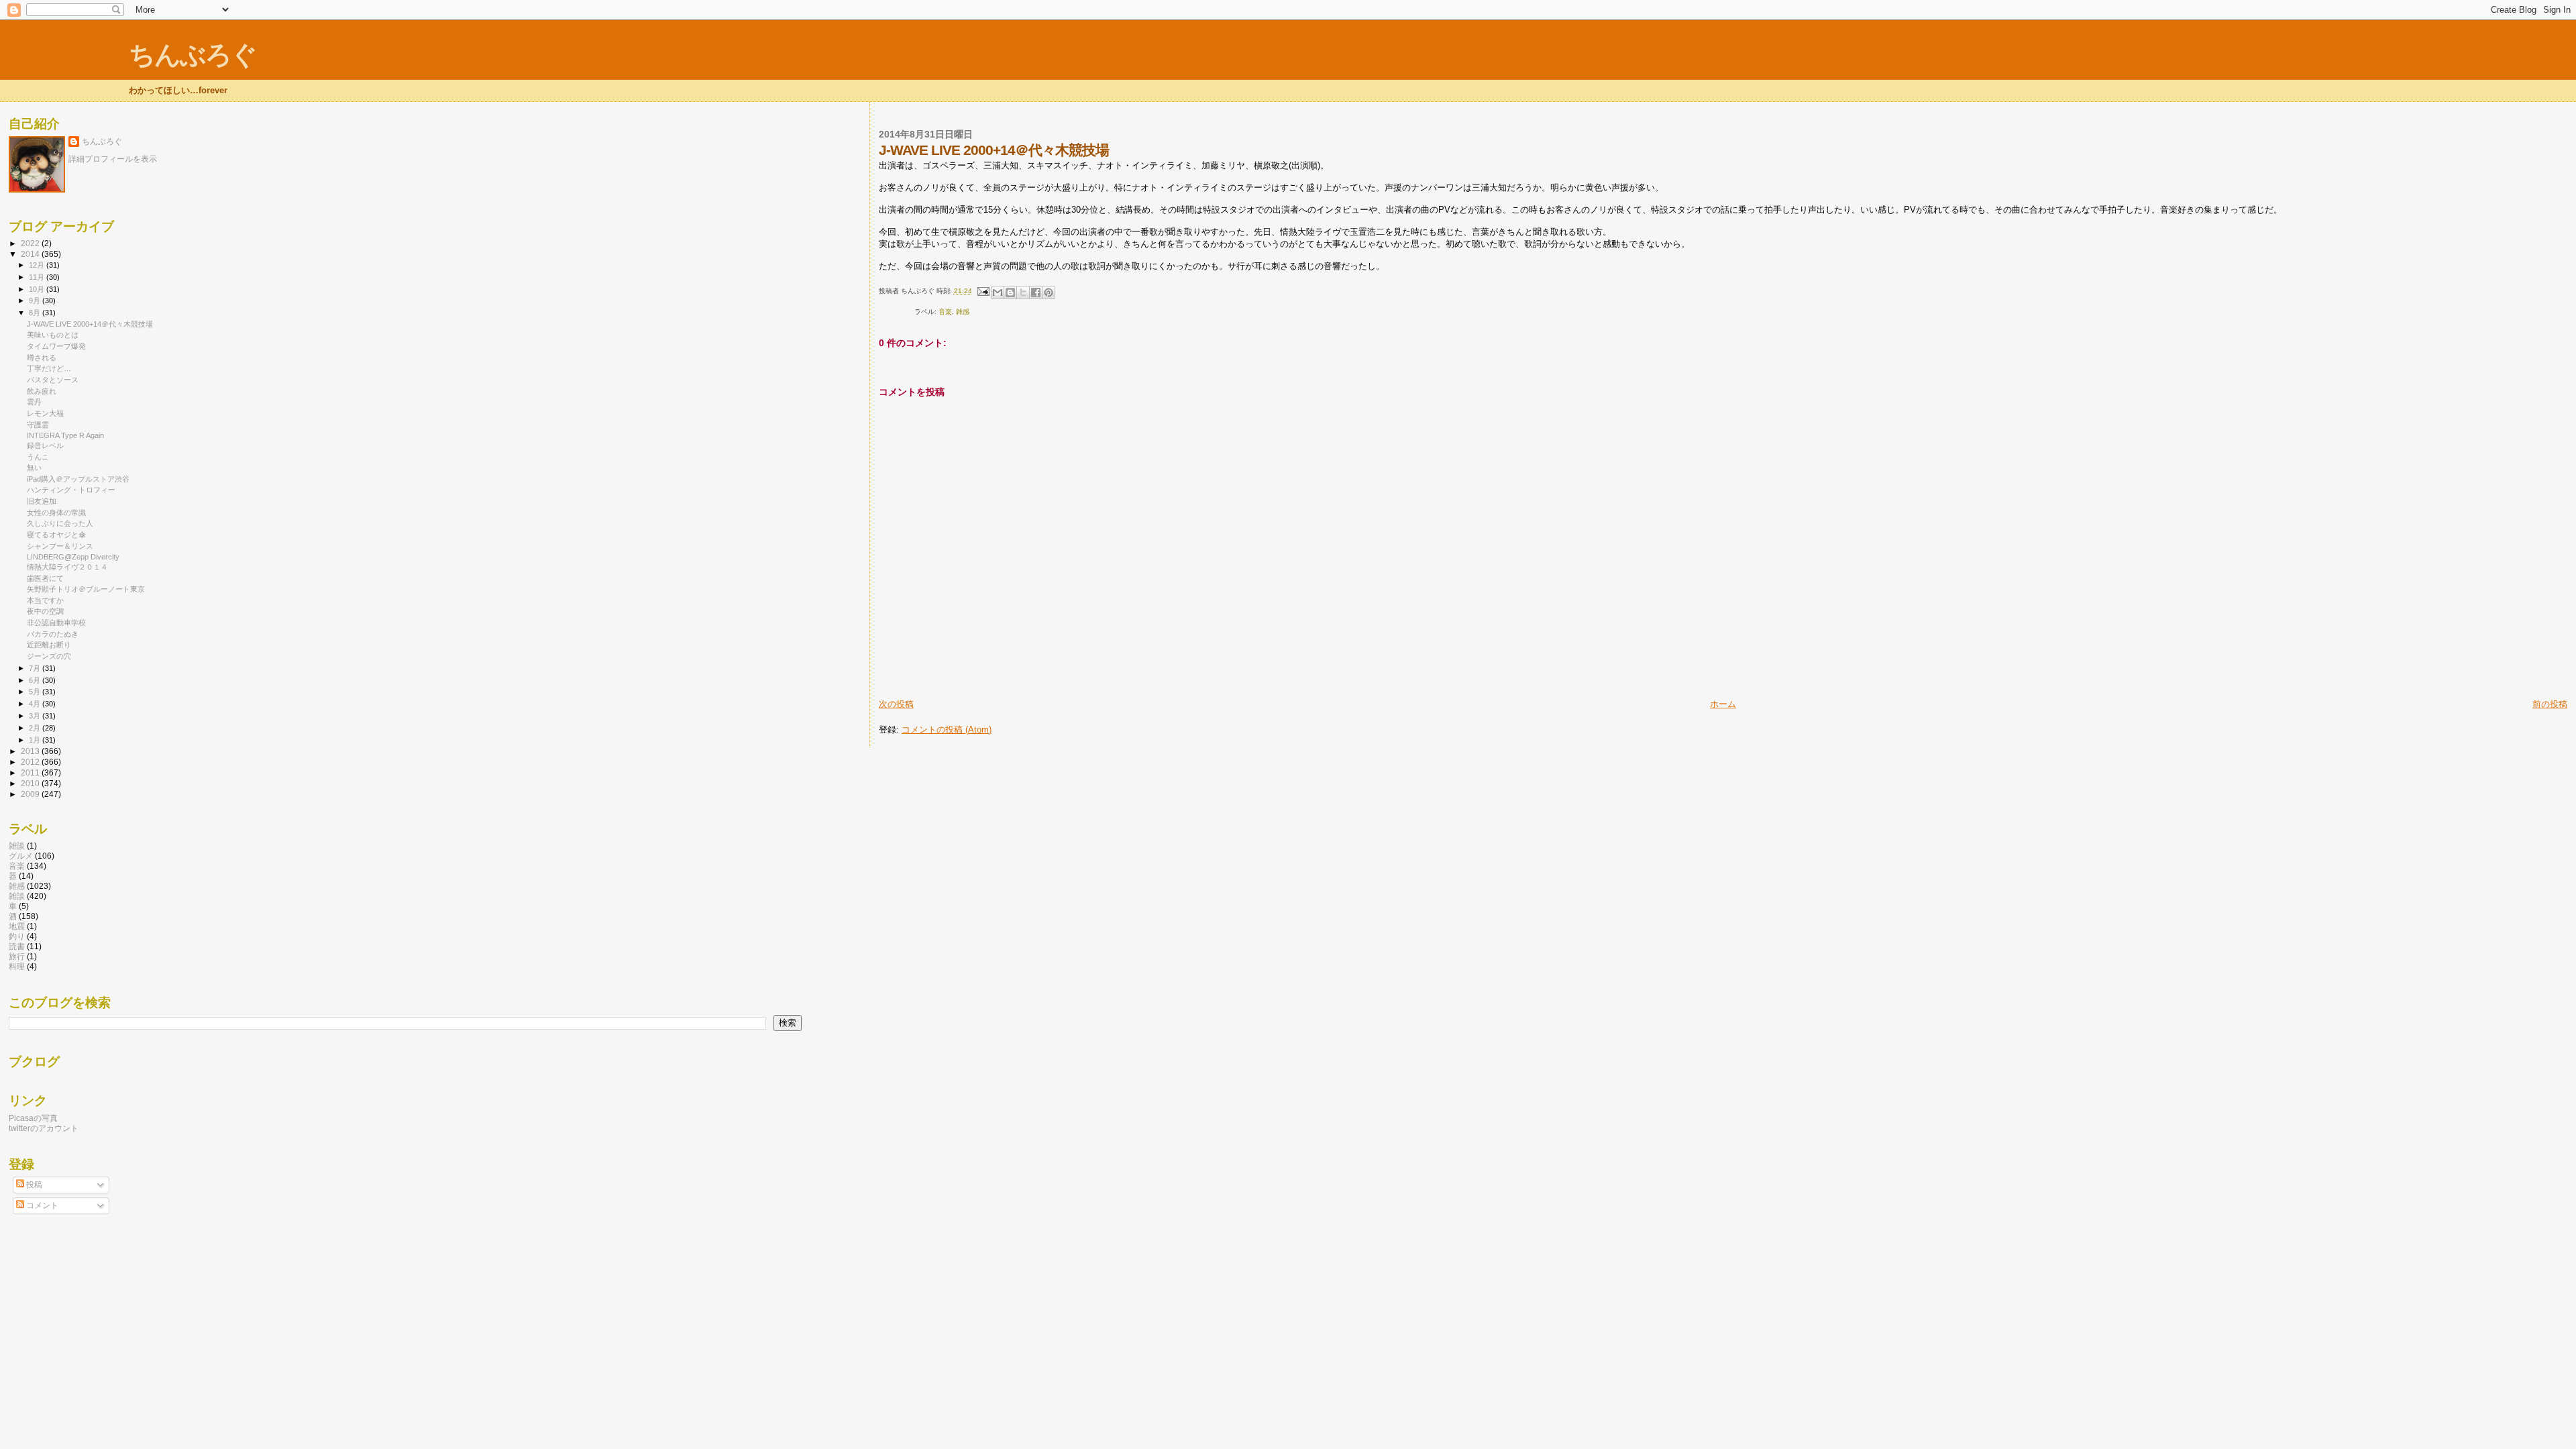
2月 (36, 728)
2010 (31, 783)
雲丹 (34, 402)
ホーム (1723, 704)
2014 (31, 254)
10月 (38, 289)
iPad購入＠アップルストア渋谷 (78, 479)
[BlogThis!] (1010, 292)
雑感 (963, 312)
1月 (36, 740)
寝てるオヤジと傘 (56, 535)
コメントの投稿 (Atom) (947, 730)
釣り (17, 936)
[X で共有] (1023, 292)
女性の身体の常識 (56, 513)
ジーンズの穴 (49, 656)
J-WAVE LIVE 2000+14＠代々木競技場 (90, 324)
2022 (31, 243)
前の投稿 (2550, 704)
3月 (36, 716)
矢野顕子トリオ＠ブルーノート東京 (86, 589)
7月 (36, 668)
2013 (31, 751)
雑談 (17, 896)
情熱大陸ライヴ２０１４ (67, 567)
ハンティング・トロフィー (71, 490)
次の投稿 (896, 704)
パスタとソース (53, 380)
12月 (38, 265)
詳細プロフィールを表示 (113, 159)
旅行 (17, 956)
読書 (17, 946)
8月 (36, 313)
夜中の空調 (45, 611)
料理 (17, 966)
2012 (31, 762)
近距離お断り (49, 645)
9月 (36, 301)
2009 (31, 794)
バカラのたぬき (53, 634)
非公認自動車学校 (56, 623)
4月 (36, 704)
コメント (41, 1205)
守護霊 (38, 425)
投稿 (33, 1185)
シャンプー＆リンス (60, 546)
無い (34, 468)
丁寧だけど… (49, 368)
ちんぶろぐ (193, 55)
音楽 (945, 312)
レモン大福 (45, 413)
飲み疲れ (42, 391)
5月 (36, 692)
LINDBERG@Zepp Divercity (73, 557)
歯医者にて (45, 578)
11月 (38, 277)
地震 (17, 926)
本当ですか (45, 600)
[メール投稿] (983, 291)
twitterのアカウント (44, 1128)
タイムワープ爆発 (56, 346)
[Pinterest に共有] (1049, 292)
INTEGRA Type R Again (65, 435)
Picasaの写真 (33, 1118)
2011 (31, 772)
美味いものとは (53, 335)
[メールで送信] (998, 292)
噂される (42, 358)
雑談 (17, 846)
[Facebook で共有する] (1036, 292)
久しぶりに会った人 (60, 523)
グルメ (21, 856)
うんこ (38, 457)
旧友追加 (42, 501)
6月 (36, 680)
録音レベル (45, 445)
